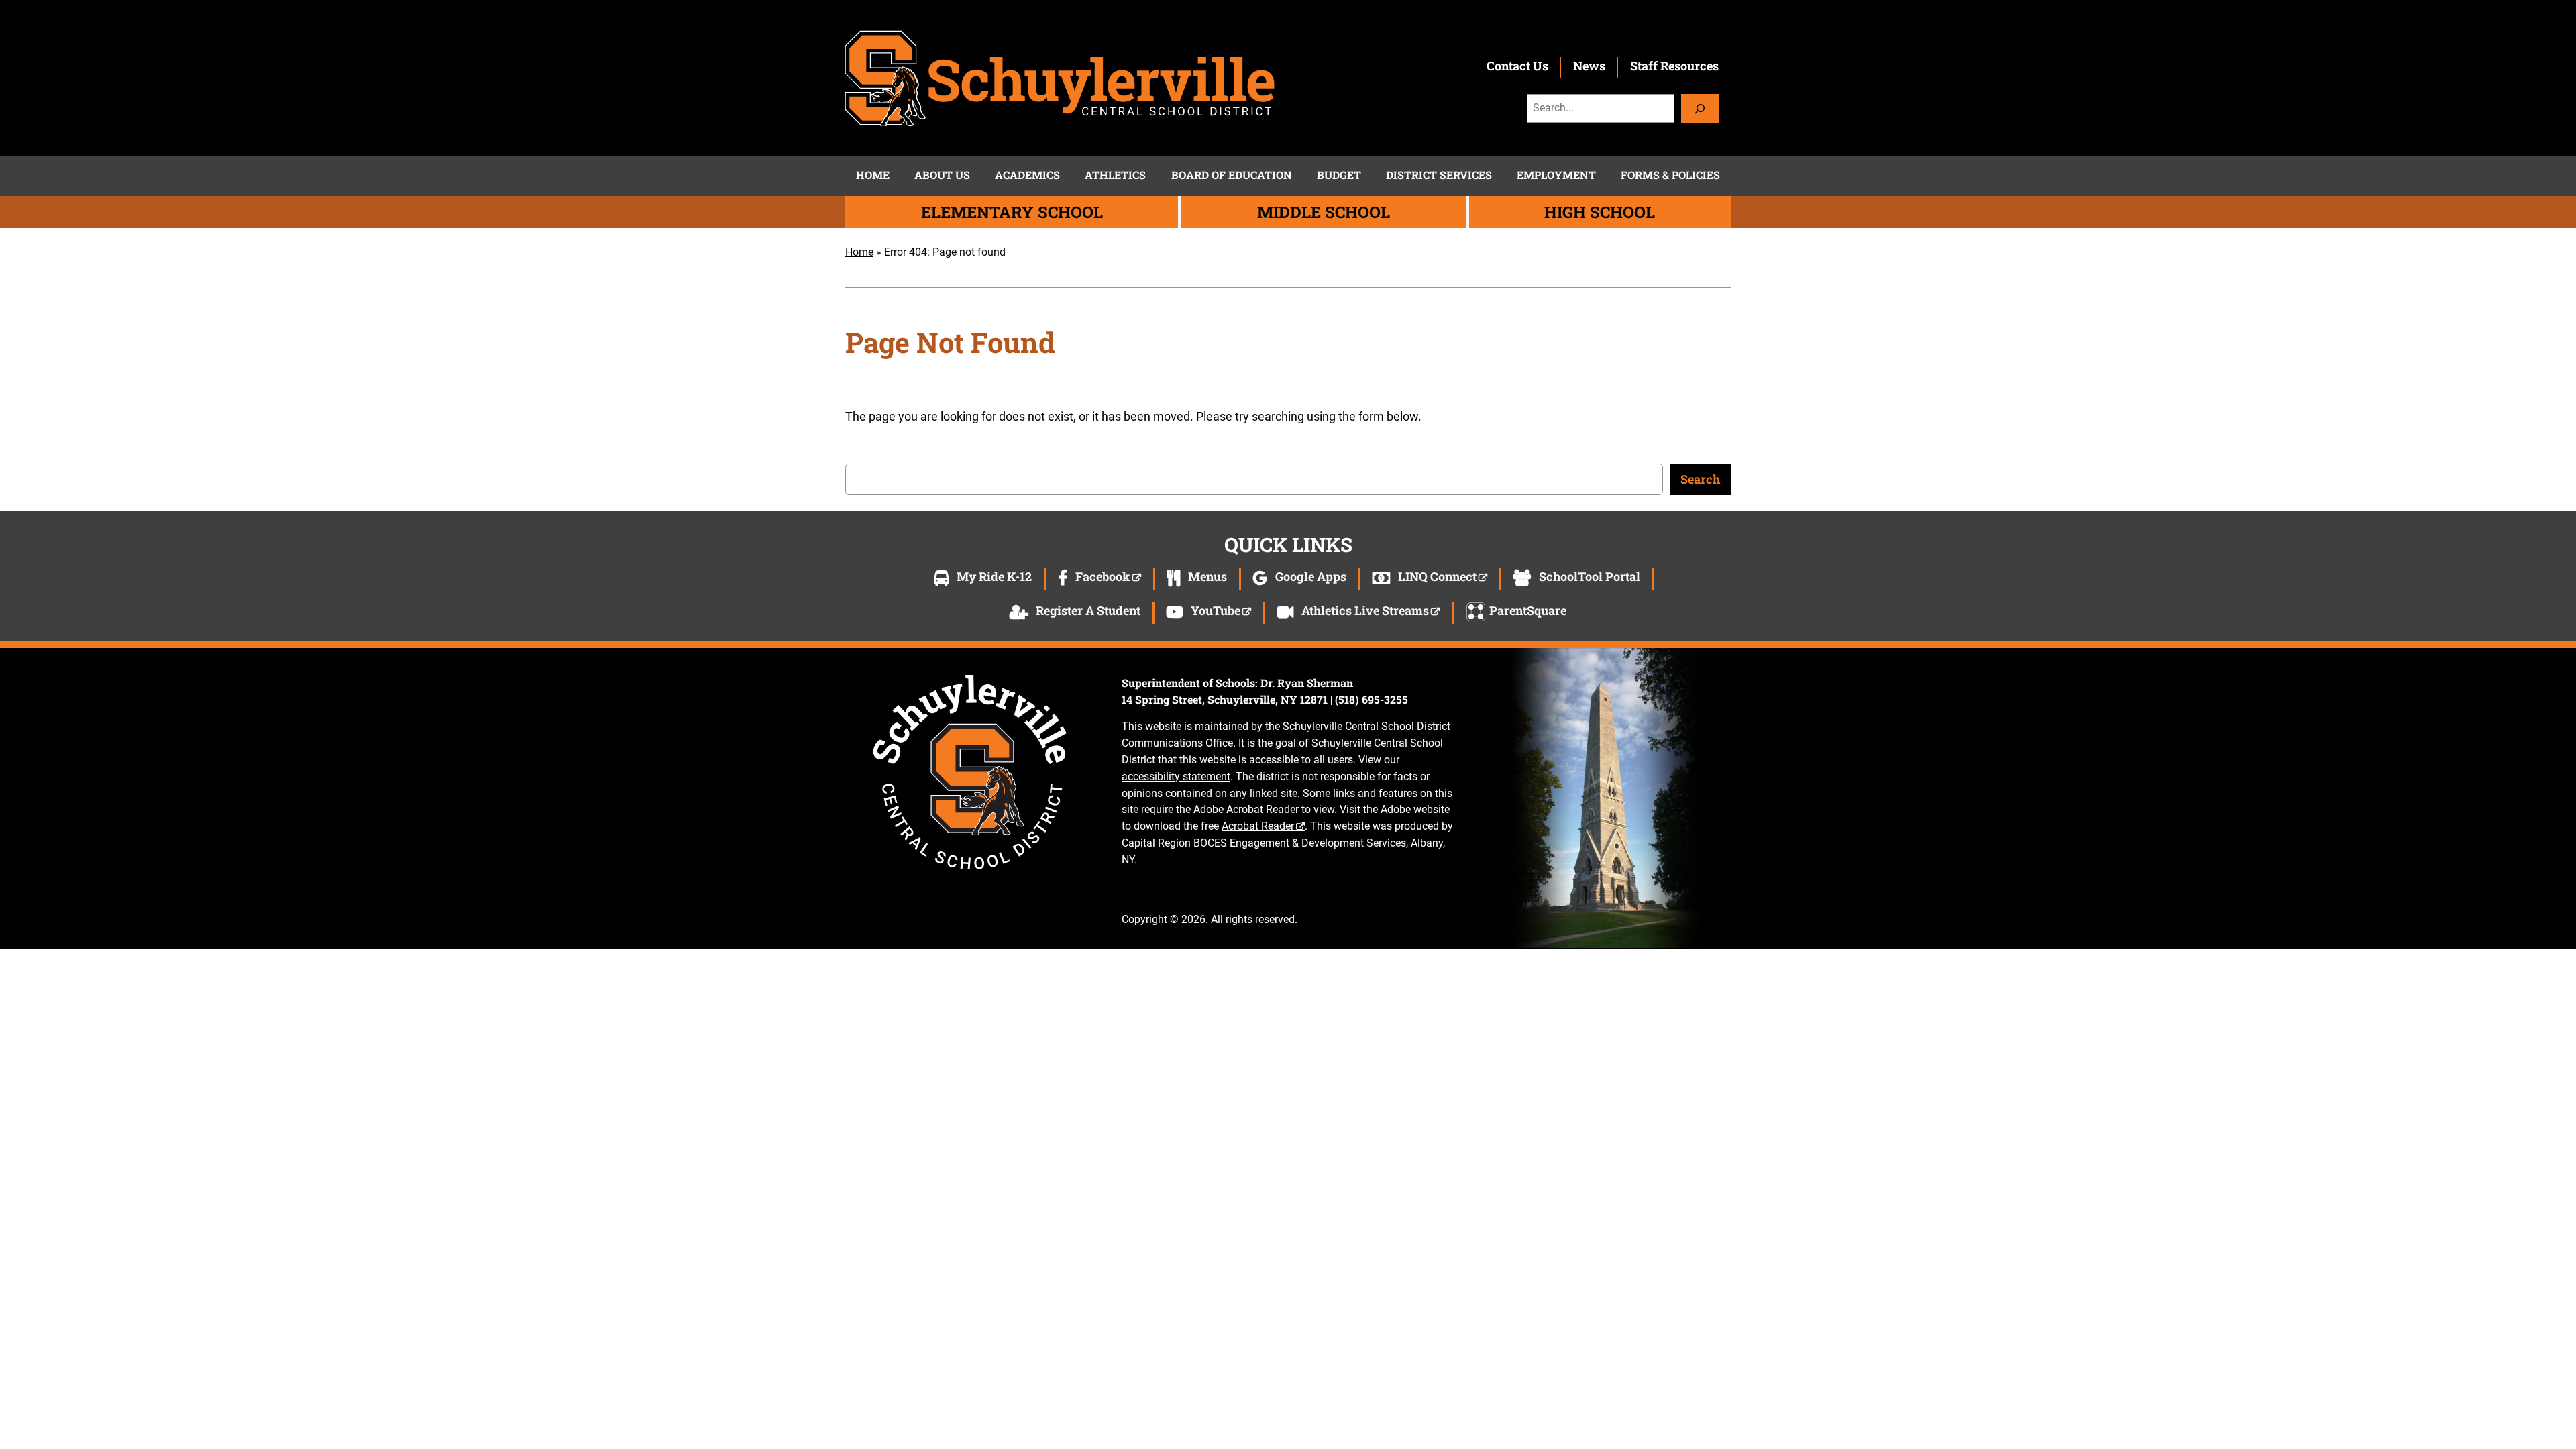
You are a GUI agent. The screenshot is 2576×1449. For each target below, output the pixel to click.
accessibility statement (1176, 776)
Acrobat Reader (1258, 826)
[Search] (1700, 108)
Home (859, 252)
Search (1700, 479)
